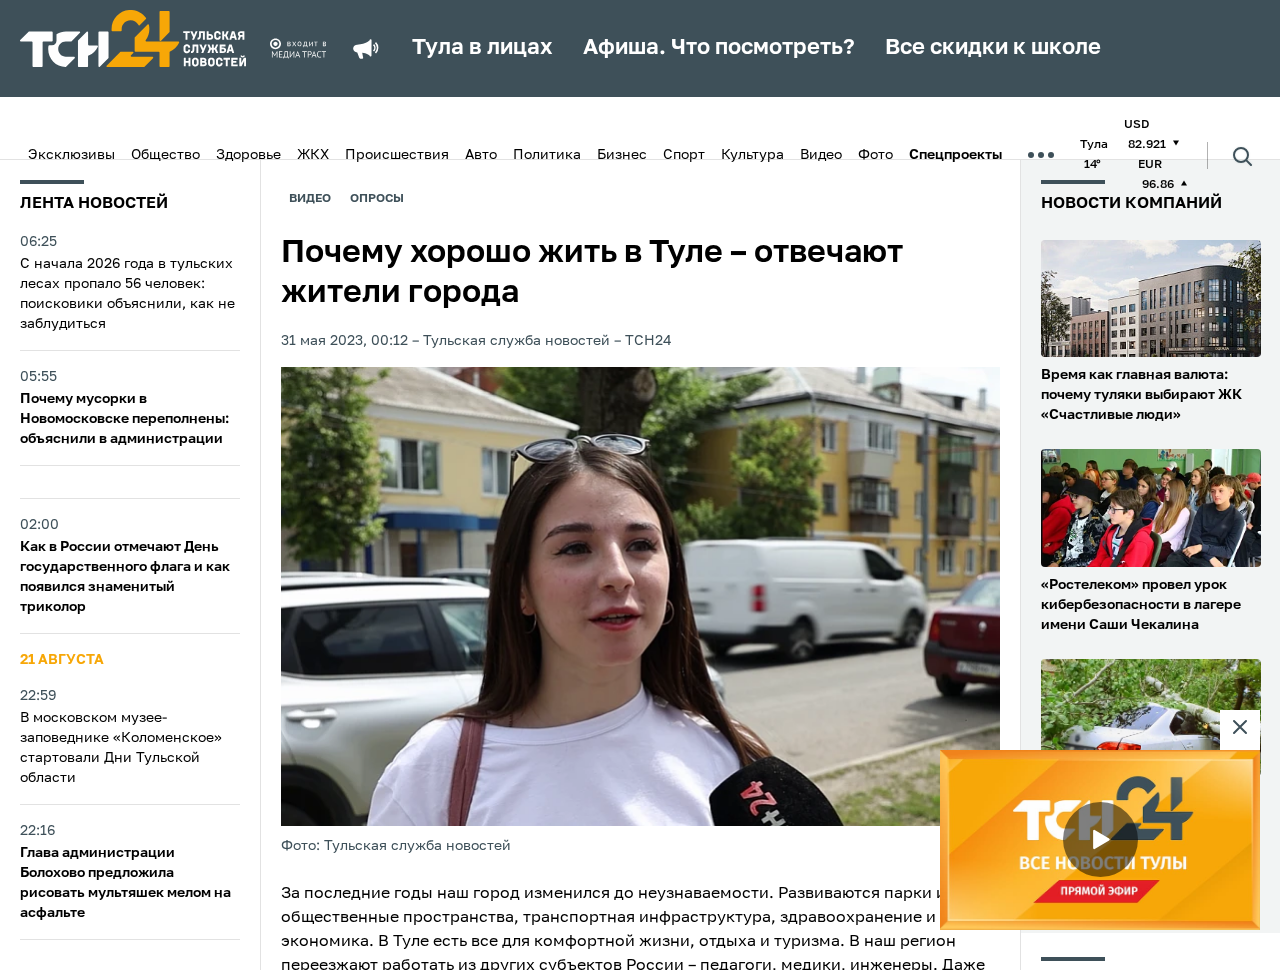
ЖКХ (313, 155)
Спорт (684, 155)
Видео (821, 155)
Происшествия (397, 155)
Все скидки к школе (993, 48)
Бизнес (622, 155)
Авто (481, 155)
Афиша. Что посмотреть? (719, 48)
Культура (752, 155)
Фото (875, 155)
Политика (547, 155)
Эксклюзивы (71, 155)
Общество (165, 155)
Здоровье (248, 155)
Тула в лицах (482, 48)
